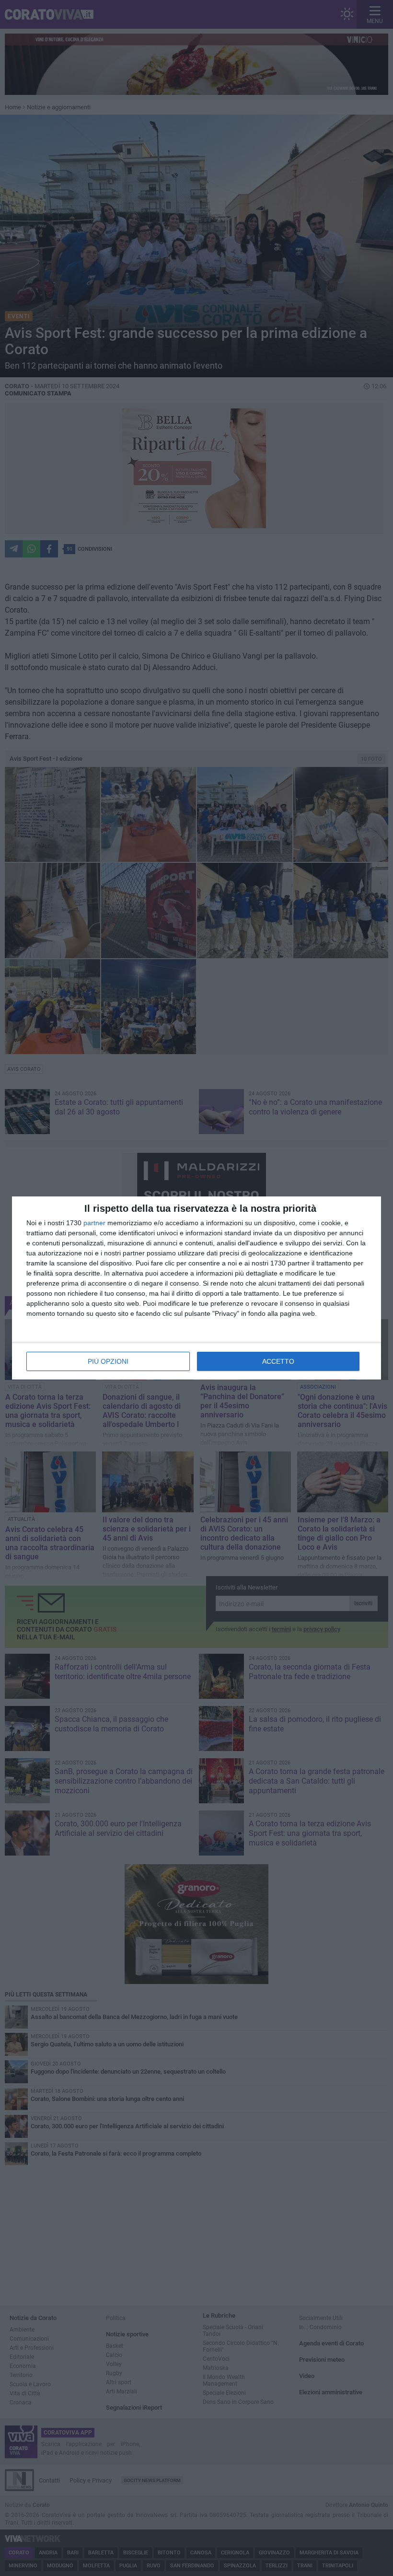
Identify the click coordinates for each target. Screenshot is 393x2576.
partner (94, 1223)
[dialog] (196, 1288)
